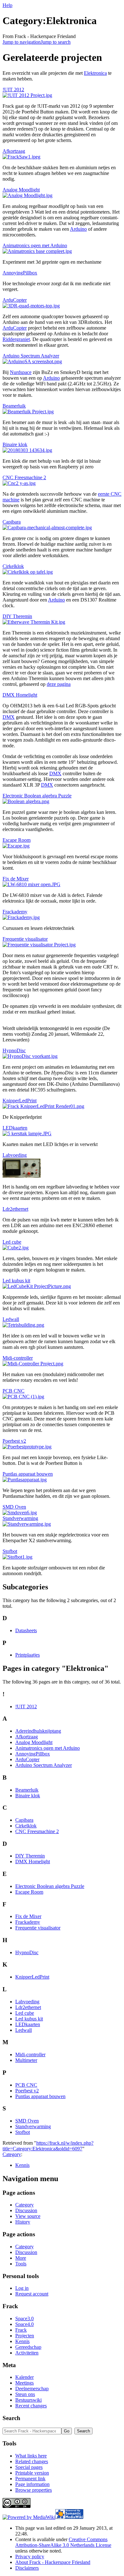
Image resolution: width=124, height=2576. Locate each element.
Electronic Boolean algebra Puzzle (37, 796)
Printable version (32, 2473)
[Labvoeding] (22, 1176)
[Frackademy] (21, 917)
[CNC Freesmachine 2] (19, 483)
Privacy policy (30, 2557)
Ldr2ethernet (15, 1209)
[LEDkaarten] (27, 1133)
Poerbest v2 (14, 1441)
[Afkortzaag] (21, 157)
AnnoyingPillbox (20, 273)
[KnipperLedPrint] (43, 1106)
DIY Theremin (17, 616)
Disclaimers (27, 2568)
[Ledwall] (23, 1325)
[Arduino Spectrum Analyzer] (32, 361)
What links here (31, 2456)
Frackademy (15, 912)
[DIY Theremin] (34, 622)
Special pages (29, 2467)
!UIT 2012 (13, 90)
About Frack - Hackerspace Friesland (53, 2562)
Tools (21, 2264)
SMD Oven (14, 1507)
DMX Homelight (20, 695)
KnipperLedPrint (20, 1101)
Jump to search (56, 42)
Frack (21, 2330)
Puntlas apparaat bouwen (28, 1474)
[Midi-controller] (33, 1364)
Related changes (32, 2461)
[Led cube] (16, 1248)
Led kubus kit (16, 1281)
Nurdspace (21, 372)
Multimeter (26, 2060)
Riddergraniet (16, 339)
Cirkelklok (13, 566)
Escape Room (17, 840)
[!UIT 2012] (27, 95)
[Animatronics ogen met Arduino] (37, 251)
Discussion (26, 2210)
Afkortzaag (14, 151)
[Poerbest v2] (27, 1447)
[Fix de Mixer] (31, 884)
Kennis (22, 2165)
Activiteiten (27, 2353)
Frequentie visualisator (25, 939)
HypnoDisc (14, 1050)
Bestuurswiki (28, 2400)
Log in (22, 2288)
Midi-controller (18, 1358)
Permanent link (30, 2479)
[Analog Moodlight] (28, 195)
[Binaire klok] (27, 450)
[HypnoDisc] (30, 1056)
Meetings (24, 2383)
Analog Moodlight (21, 190)
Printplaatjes (28, 1655)
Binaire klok (15, 444)
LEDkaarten (15, 1128)
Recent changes (31, 2406)
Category (12, 2154)
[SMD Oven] (20, 1513)
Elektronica (95, 73)
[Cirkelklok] (28, 572)
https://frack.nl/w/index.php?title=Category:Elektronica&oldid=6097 (48, 2146)
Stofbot (10, 1551)
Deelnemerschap (32, 2389)
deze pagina (59, 684)
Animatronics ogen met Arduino (35, 245)
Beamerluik (14, 406)
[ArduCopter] (31, 306)
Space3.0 (24, 2318)
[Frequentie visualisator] (39, 945)
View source (28, 2216)
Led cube (12, 1242)
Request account (32, 2294)
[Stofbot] (17, 1557)
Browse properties (34, 2490)
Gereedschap (28, 2347)
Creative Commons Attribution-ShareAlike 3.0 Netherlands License (63, 2542)
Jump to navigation (22, 42)
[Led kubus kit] (37, 1286)
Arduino (78, 229)
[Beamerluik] (28, 412)
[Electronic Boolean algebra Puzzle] (26, 801)
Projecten (25, 2336)
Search (11, 2418)
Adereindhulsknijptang (38, 1731)
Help (7, 5)
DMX (9, 717)
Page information (32, 2484)
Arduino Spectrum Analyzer (31, 356)
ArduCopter (15, 300)
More (21, 2258)
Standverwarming (20, 1518)
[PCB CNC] (23, 1397)
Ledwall (11, 1319)
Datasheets (26, 1630)
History (23, 2222)
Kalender (24, 2377)
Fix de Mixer (16, 879)
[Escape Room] (16, 846)
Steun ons (25, 2394)
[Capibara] (47, 528)
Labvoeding (15, 1155)
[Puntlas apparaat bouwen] (25, 1480)
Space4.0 (24, 2324)
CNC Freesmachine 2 (24, 477)
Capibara (12, 522)
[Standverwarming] (27, 1524)
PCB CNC (14, 1391)
